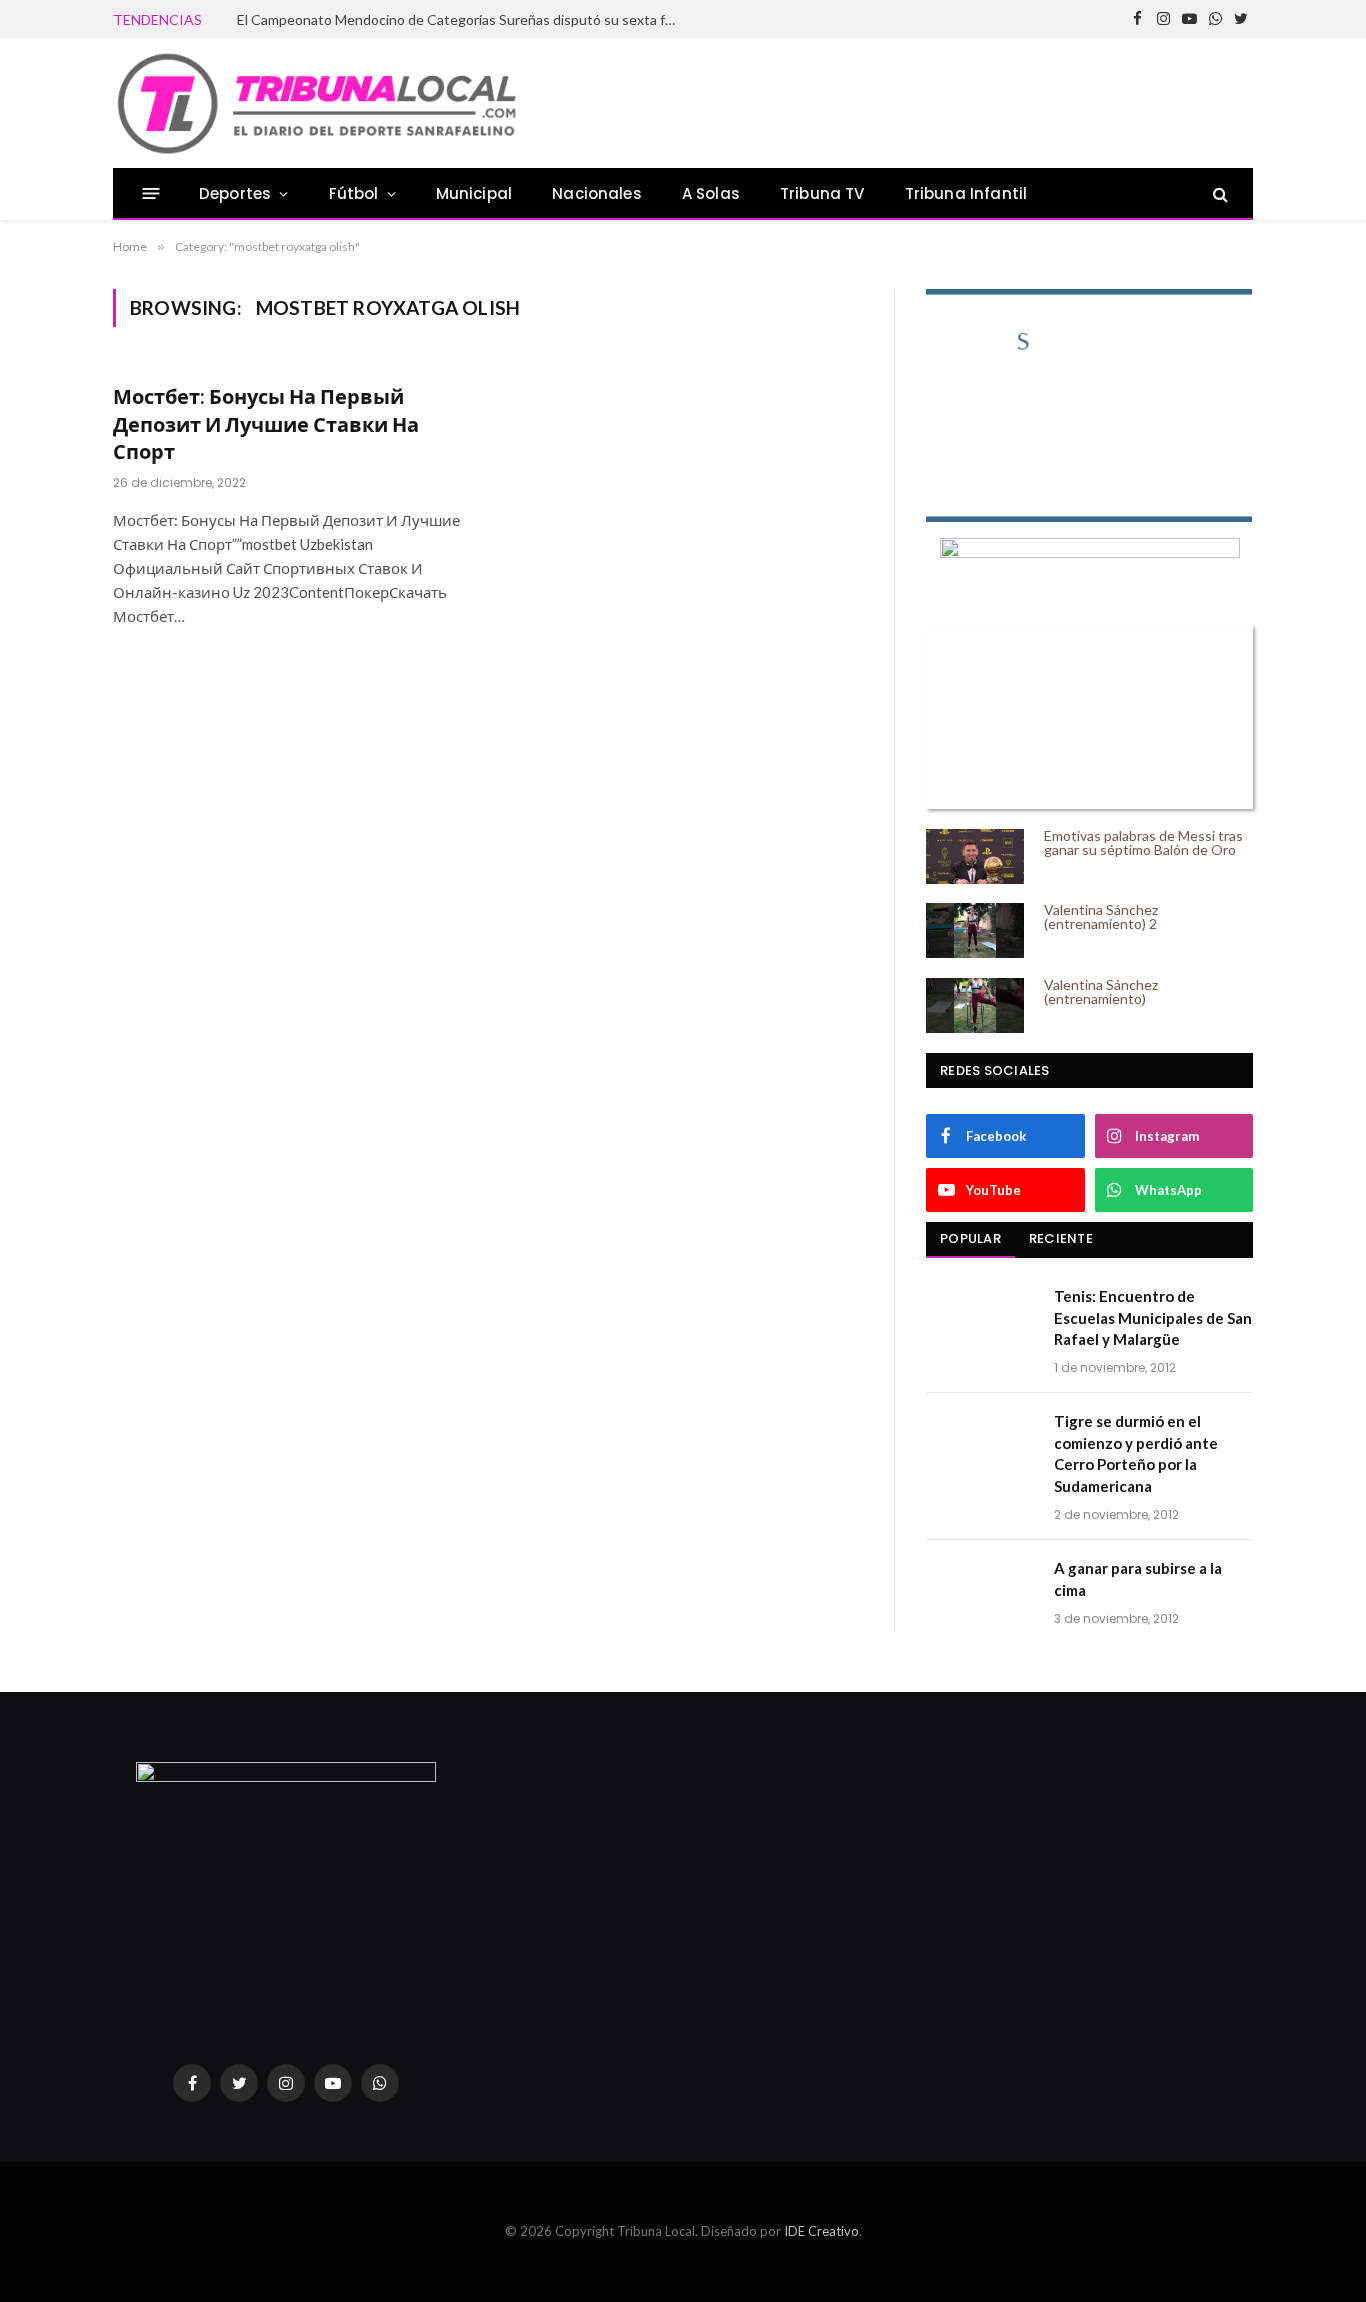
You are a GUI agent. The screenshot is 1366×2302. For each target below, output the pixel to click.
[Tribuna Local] (316, 103)
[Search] (1218, 193)
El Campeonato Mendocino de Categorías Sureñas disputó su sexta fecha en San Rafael (462, 19)
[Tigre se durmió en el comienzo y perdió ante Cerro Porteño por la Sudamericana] (981, 1447)
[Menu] (151, 193)
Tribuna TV (822, 193)
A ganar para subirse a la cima (1138, 1578)
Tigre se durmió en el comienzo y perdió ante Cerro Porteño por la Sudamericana (1136, 1453)
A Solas (711, 193)
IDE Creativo (821, 2231)
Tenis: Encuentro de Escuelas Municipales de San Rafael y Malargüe (1153, 1317)
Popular (970, 1238)
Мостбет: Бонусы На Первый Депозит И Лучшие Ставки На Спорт (266, 423)
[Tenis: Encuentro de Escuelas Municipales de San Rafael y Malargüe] (981, 1322)
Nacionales (597, 193)
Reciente (1061, 1238)
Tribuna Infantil (966, 193)
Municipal (474, 193)
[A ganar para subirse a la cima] (981, 1594)
